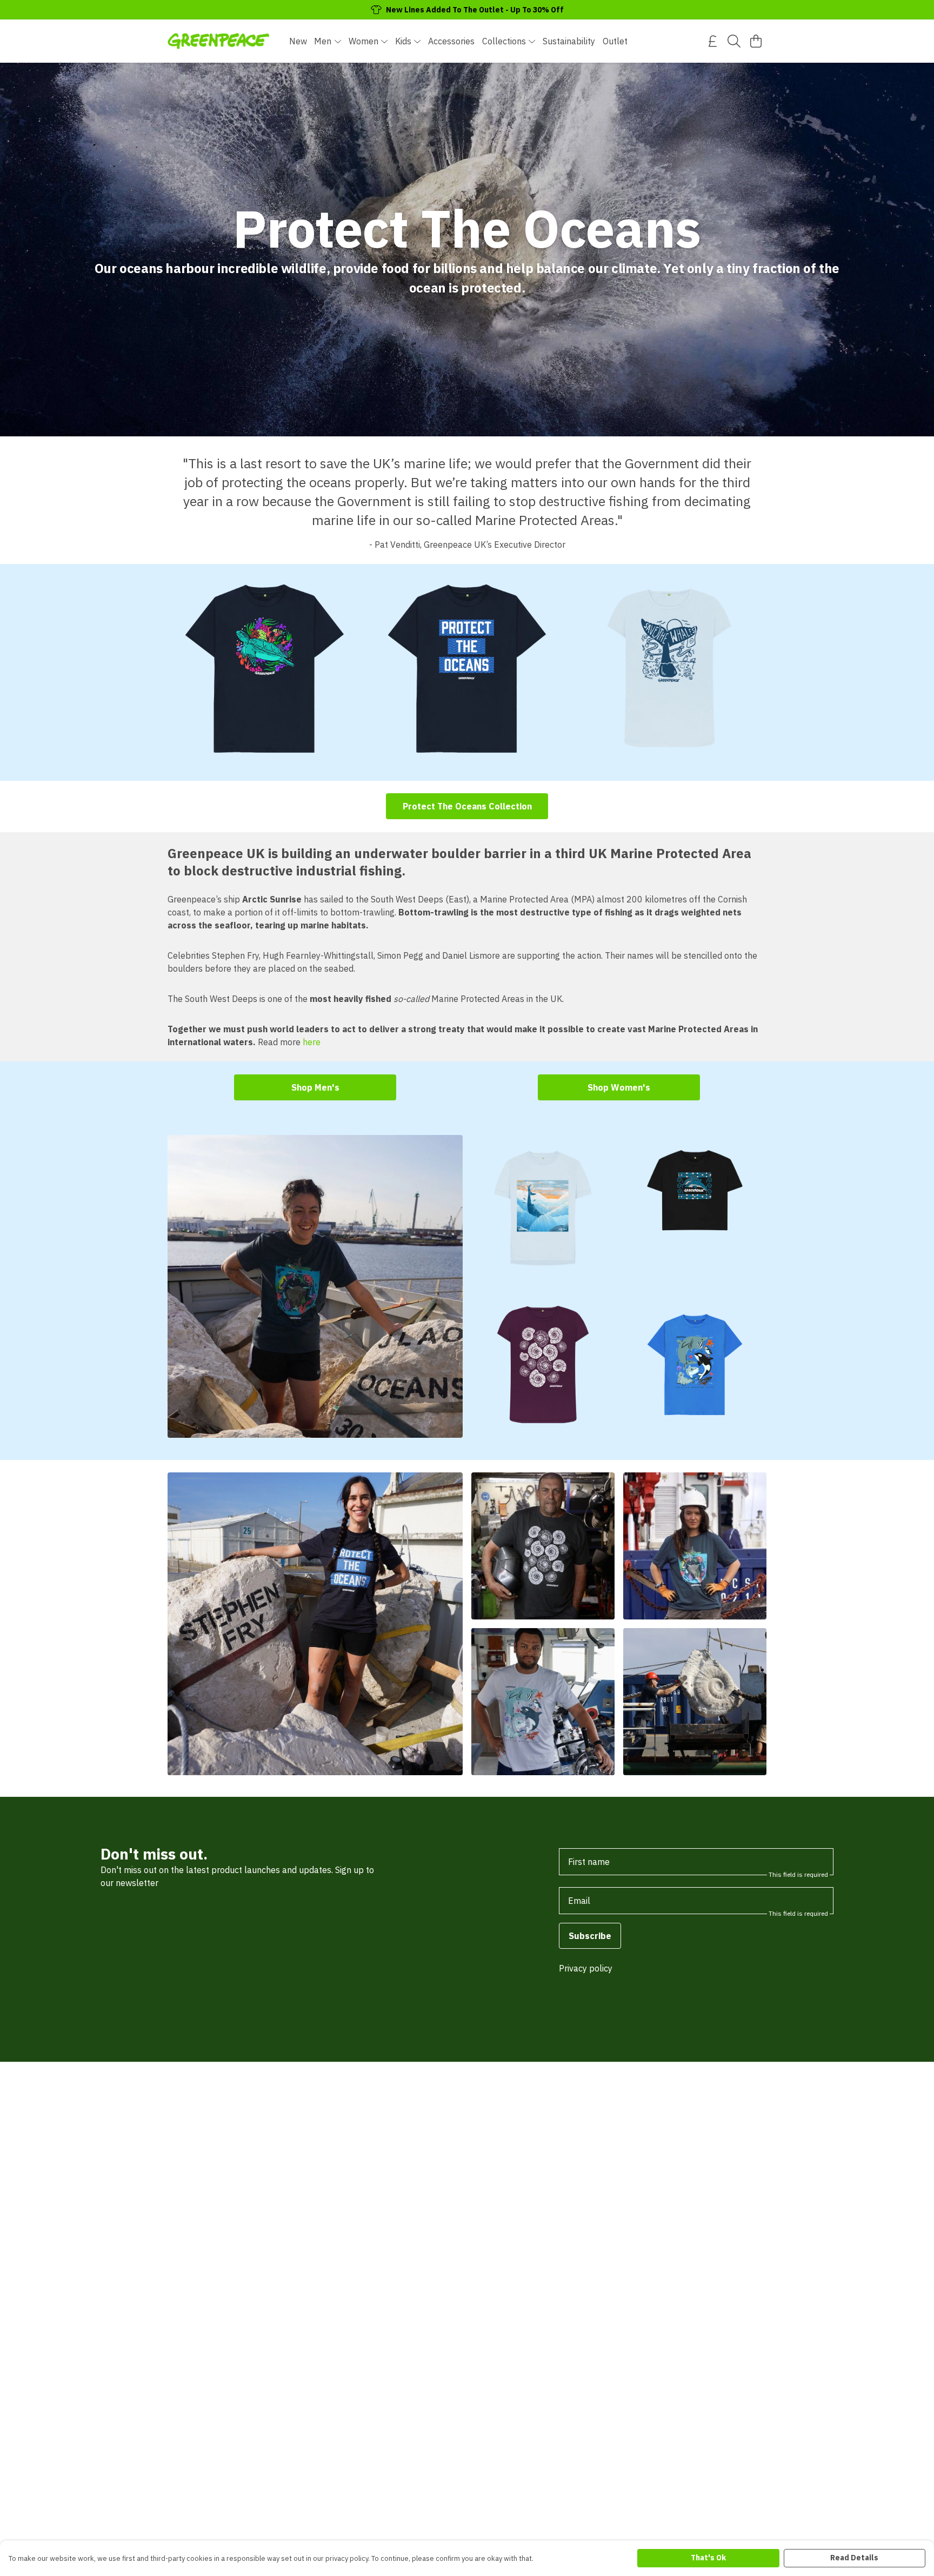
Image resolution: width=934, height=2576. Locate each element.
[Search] (734, 41)
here (312, 1042)
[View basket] (756, 41)
